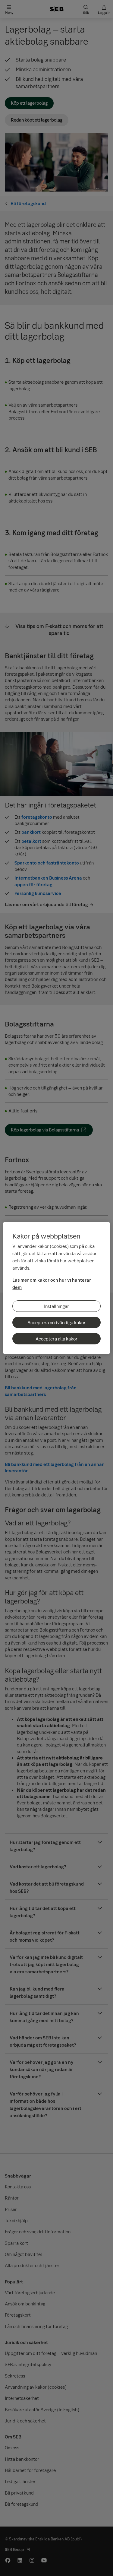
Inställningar (56, 1306)
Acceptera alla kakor (56, 1339)
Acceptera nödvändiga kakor (56, 1322)
